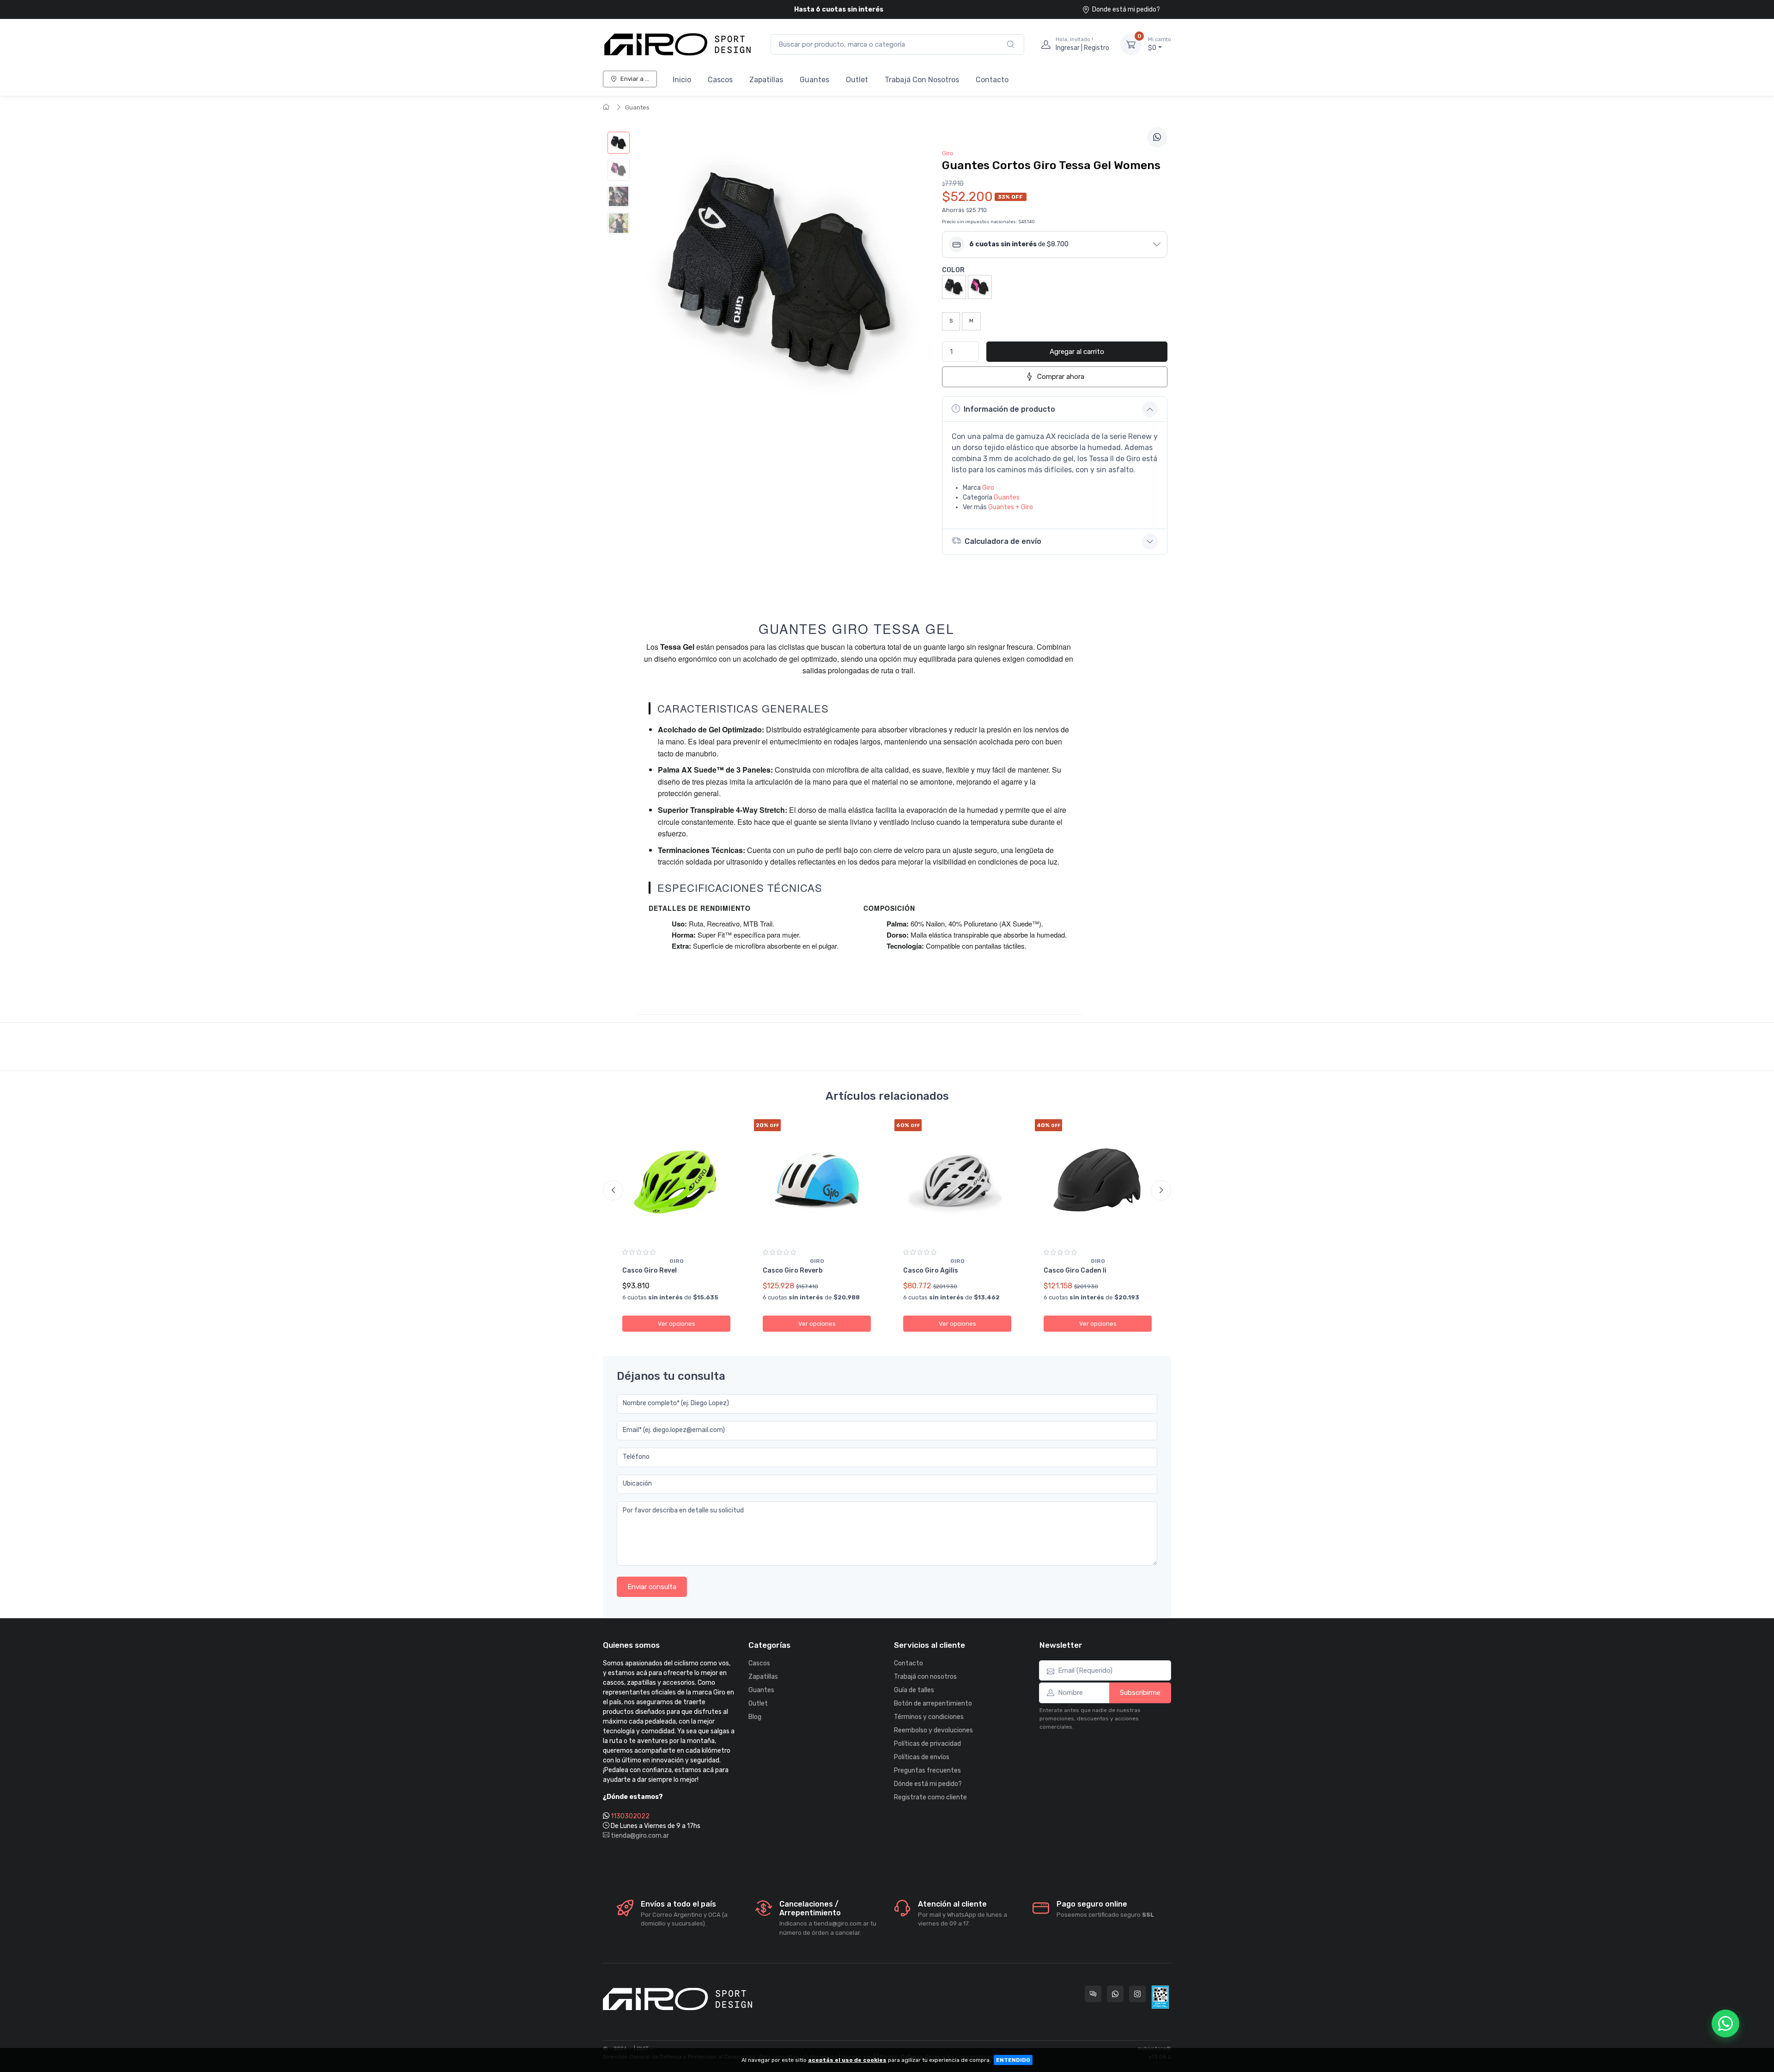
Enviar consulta (652, 1587)
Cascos (720, 80)
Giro (988, 488)
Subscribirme (1140, 1693)
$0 (1160, 44)
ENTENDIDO (1013, 2060)
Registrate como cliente (930, 1797)
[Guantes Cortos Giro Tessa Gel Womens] (619, 143)
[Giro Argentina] (677, 44)
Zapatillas (766, 80)
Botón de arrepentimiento (933, 1703)
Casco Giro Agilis (931, 1271)
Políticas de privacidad (927, 1744)
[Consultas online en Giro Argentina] (1093, 1994)
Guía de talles (914, 1690)
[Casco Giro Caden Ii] (1098, 1181)
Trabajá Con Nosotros (922, 80)
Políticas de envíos (922, 1757)
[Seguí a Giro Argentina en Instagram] (1137, 1994)
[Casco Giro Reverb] (817, 1181)
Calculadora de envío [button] (1003, 541)
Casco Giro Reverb (793, 1271)
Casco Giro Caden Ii (1075, 1271)
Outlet (857, 80)
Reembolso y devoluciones (933, 1730)
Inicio (682, 80)
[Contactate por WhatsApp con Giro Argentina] (1115, 1994)
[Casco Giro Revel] (676, 1181)
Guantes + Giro (1011, 507)
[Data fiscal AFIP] (1160, 1997)
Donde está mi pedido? (1126, 9)
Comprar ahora (1061, 377)
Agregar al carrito (1077, 352)
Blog (755, 1717)
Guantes (814, 80)
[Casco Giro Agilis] (957, 1181)
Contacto (992, 80)
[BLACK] (954, 286)
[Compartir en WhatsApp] (1157, 137)
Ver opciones (677, 1324)
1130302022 (630, 1816)
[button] (1055, 244)
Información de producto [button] (1009, 409)
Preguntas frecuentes (927, 1770)
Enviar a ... (635, 79)
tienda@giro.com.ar (639, 1836)
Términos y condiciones (929, 1717)
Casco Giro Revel (650, 1271)
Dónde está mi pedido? (928, 1784)
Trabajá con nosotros (925, 1677)
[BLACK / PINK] (980, 286)
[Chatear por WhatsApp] (1725, 2023)
